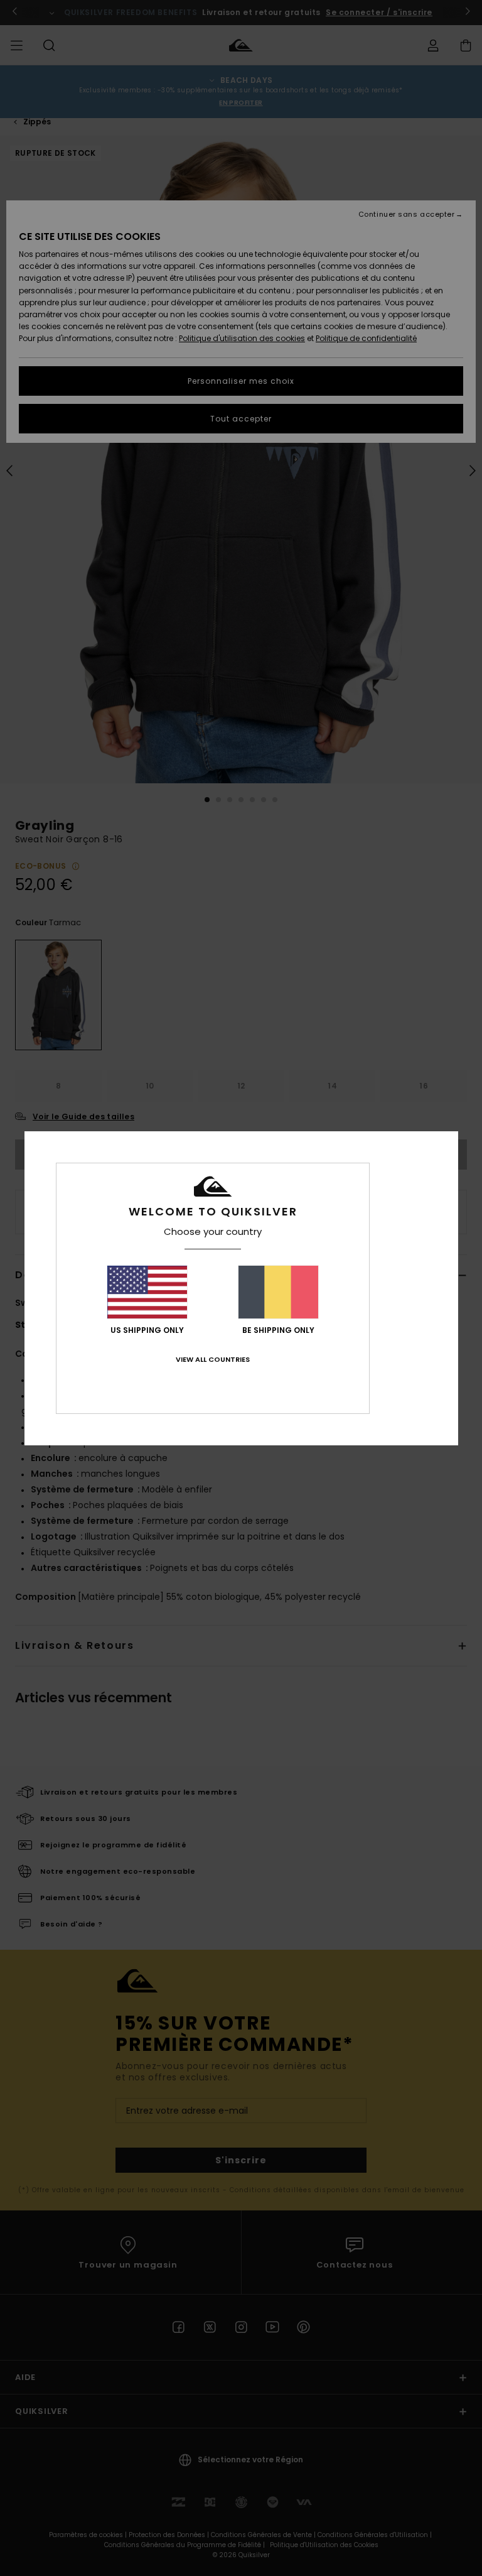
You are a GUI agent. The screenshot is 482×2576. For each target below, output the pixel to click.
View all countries (213, 1359)
